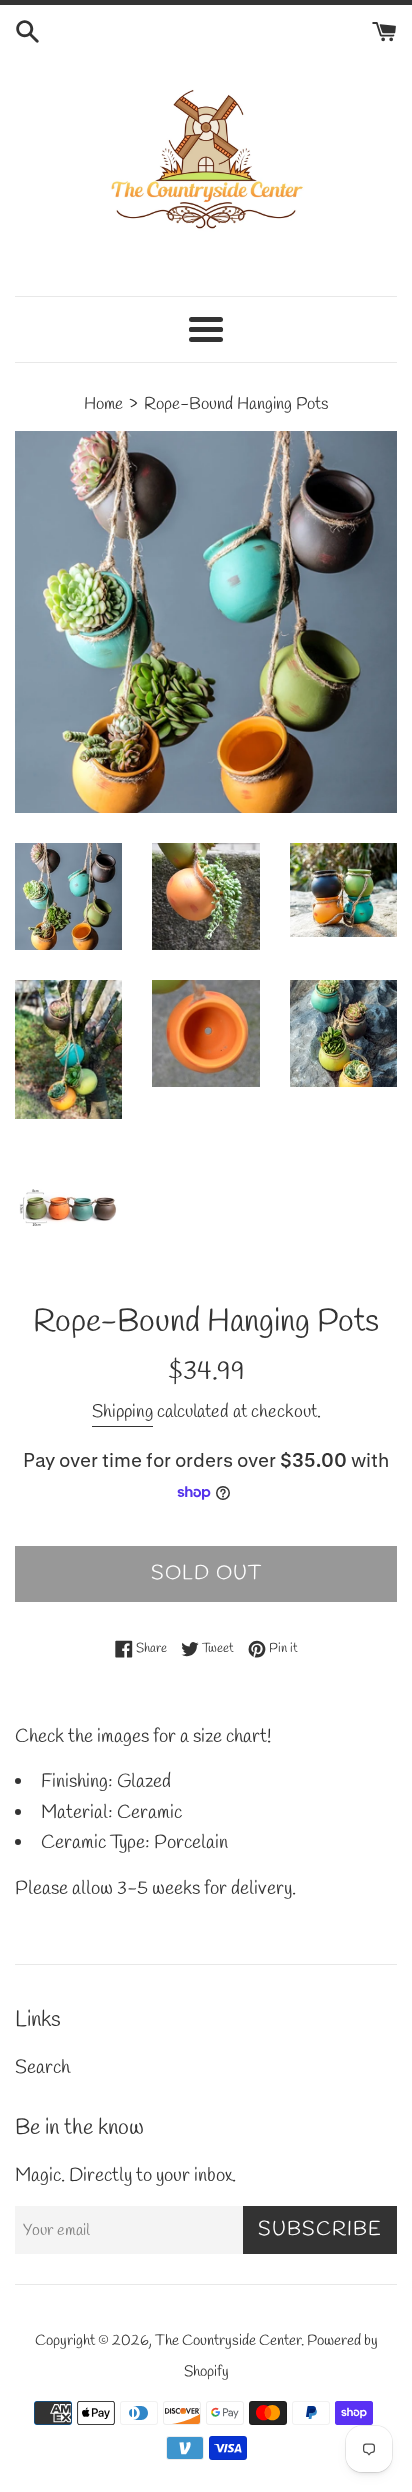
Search (42, 2068)
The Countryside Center (228, 2341)
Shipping (122, 1412)
